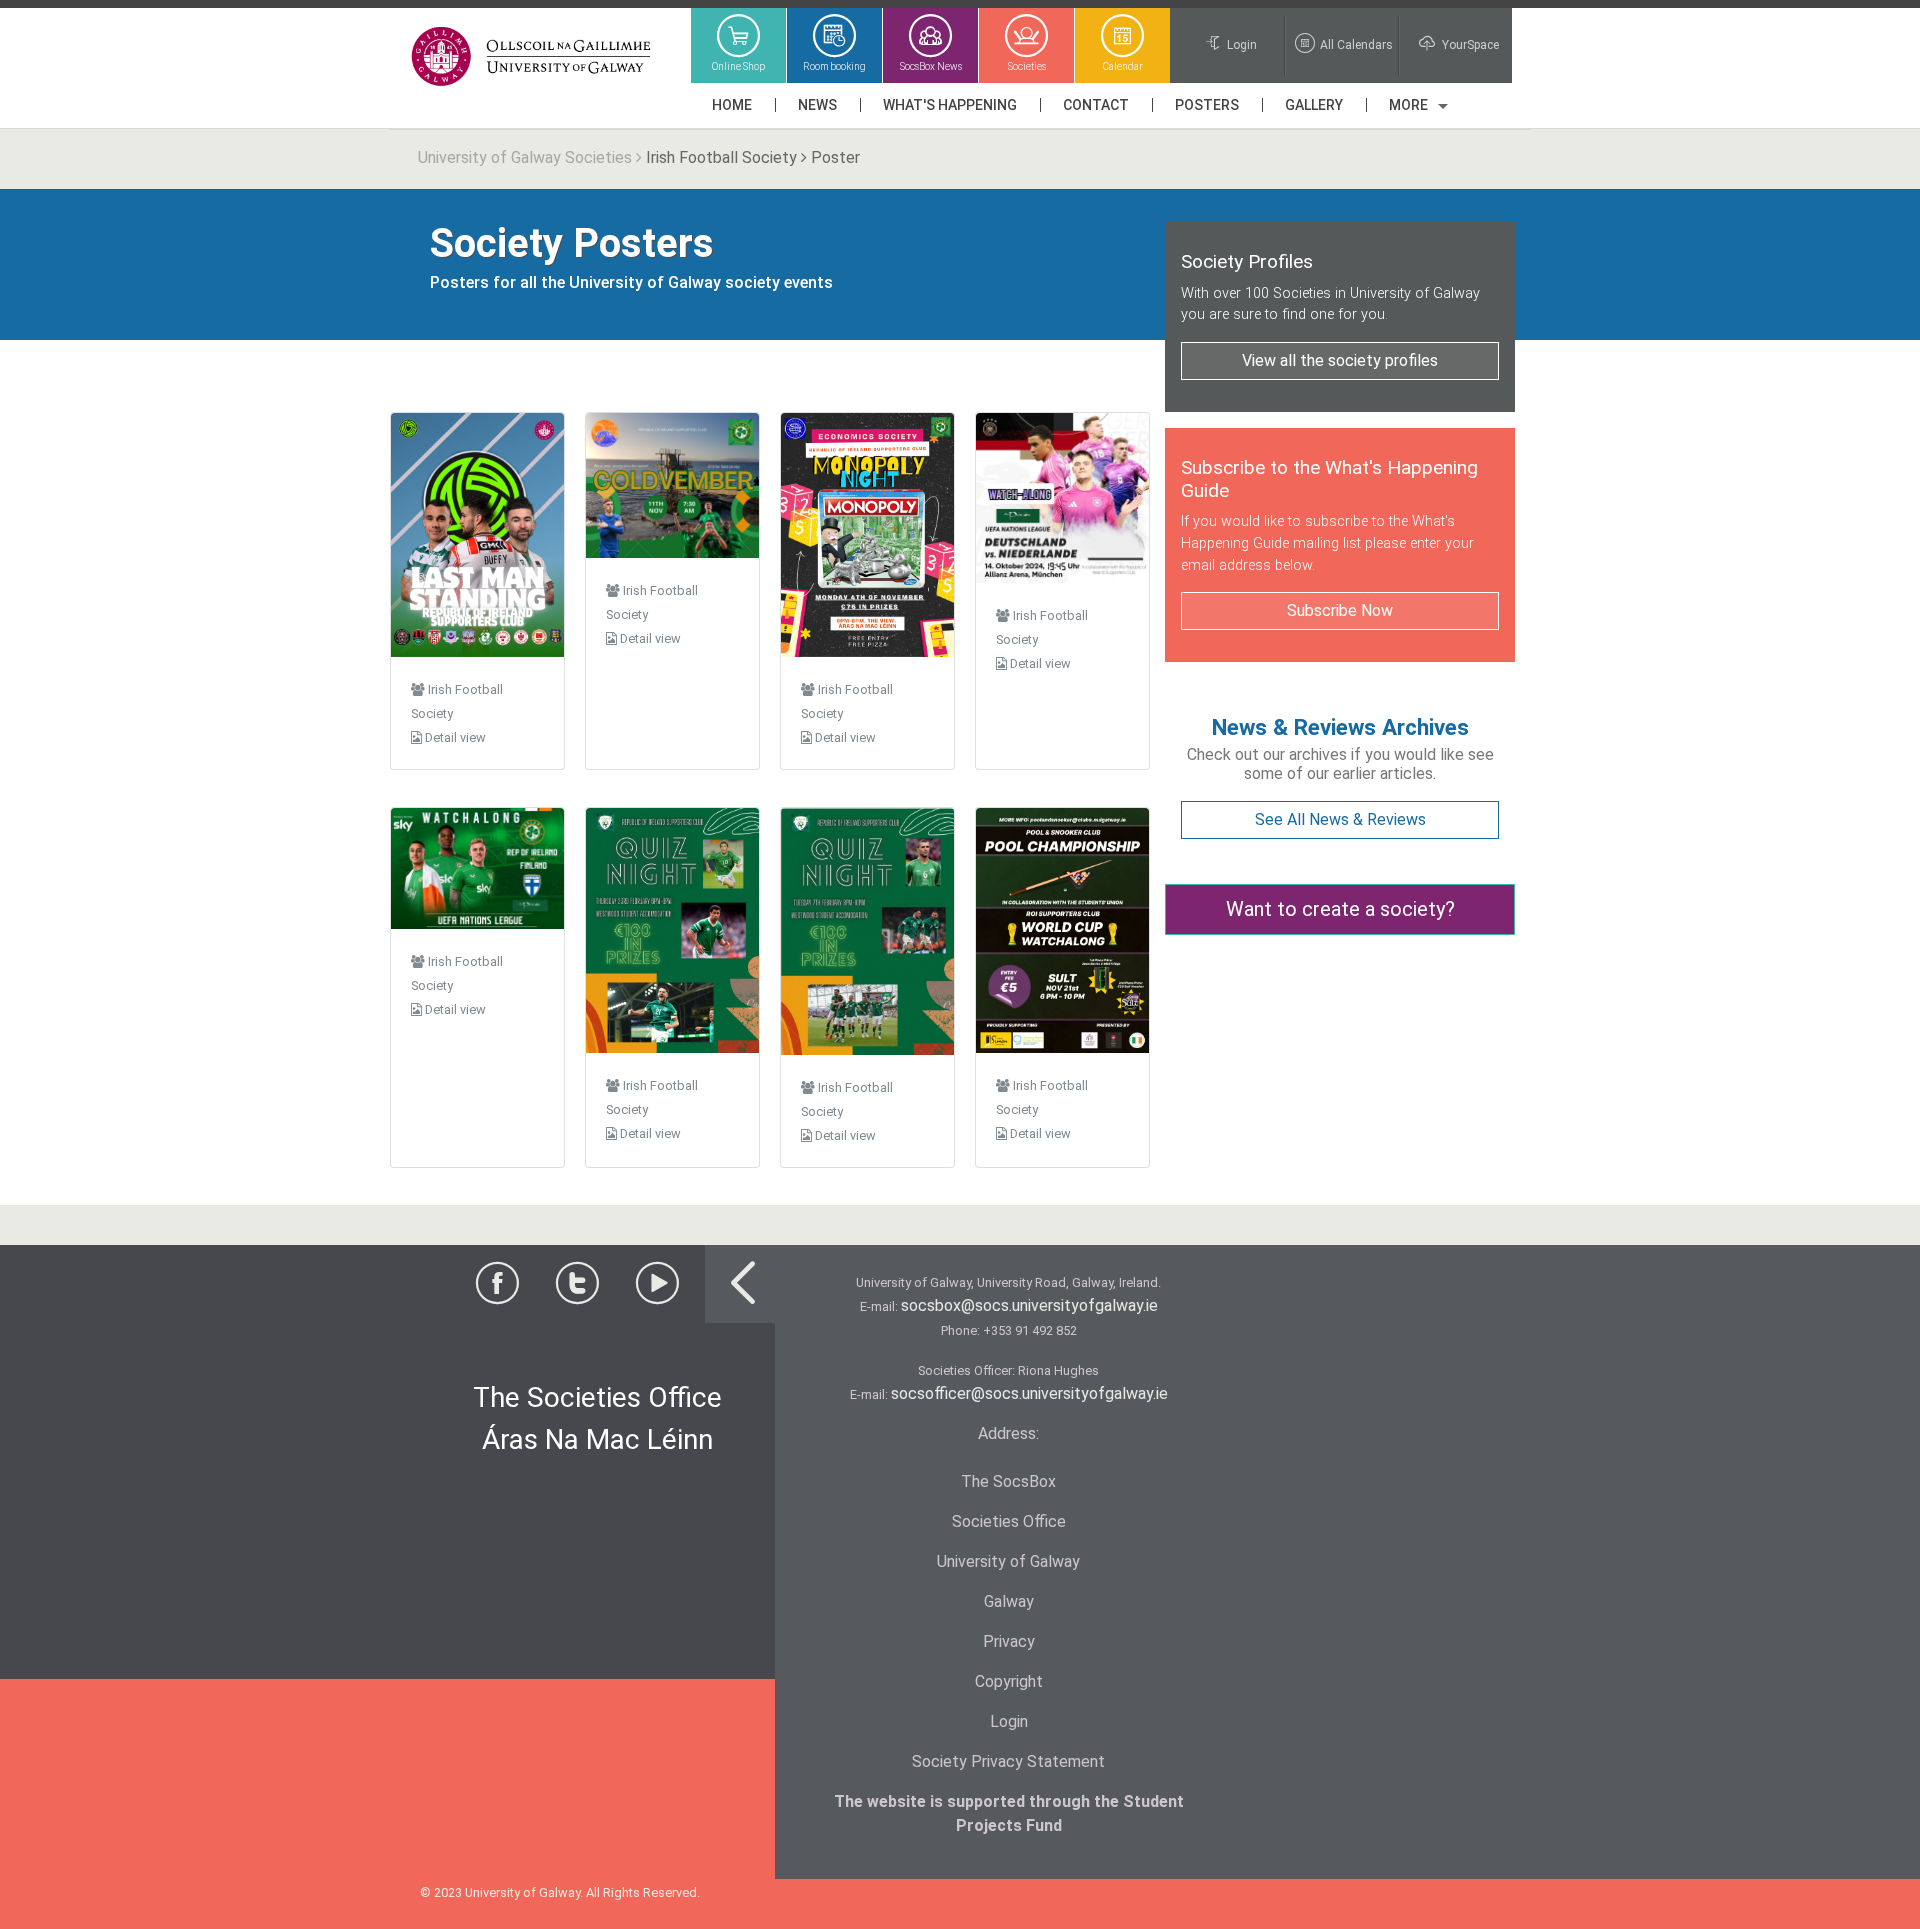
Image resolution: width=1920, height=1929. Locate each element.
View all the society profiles (1340, 360)
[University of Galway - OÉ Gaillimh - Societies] (532, 57)
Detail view (454, 737)
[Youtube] (657, 1289)
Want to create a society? (1340, 909)
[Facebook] (497, 1289)
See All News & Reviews (1340, 819)
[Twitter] (577, 1289)
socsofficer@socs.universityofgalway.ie (1029, 1393)
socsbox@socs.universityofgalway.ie (1029, 1305)
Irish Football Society (721, 157)
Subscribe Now (1340, 610)
